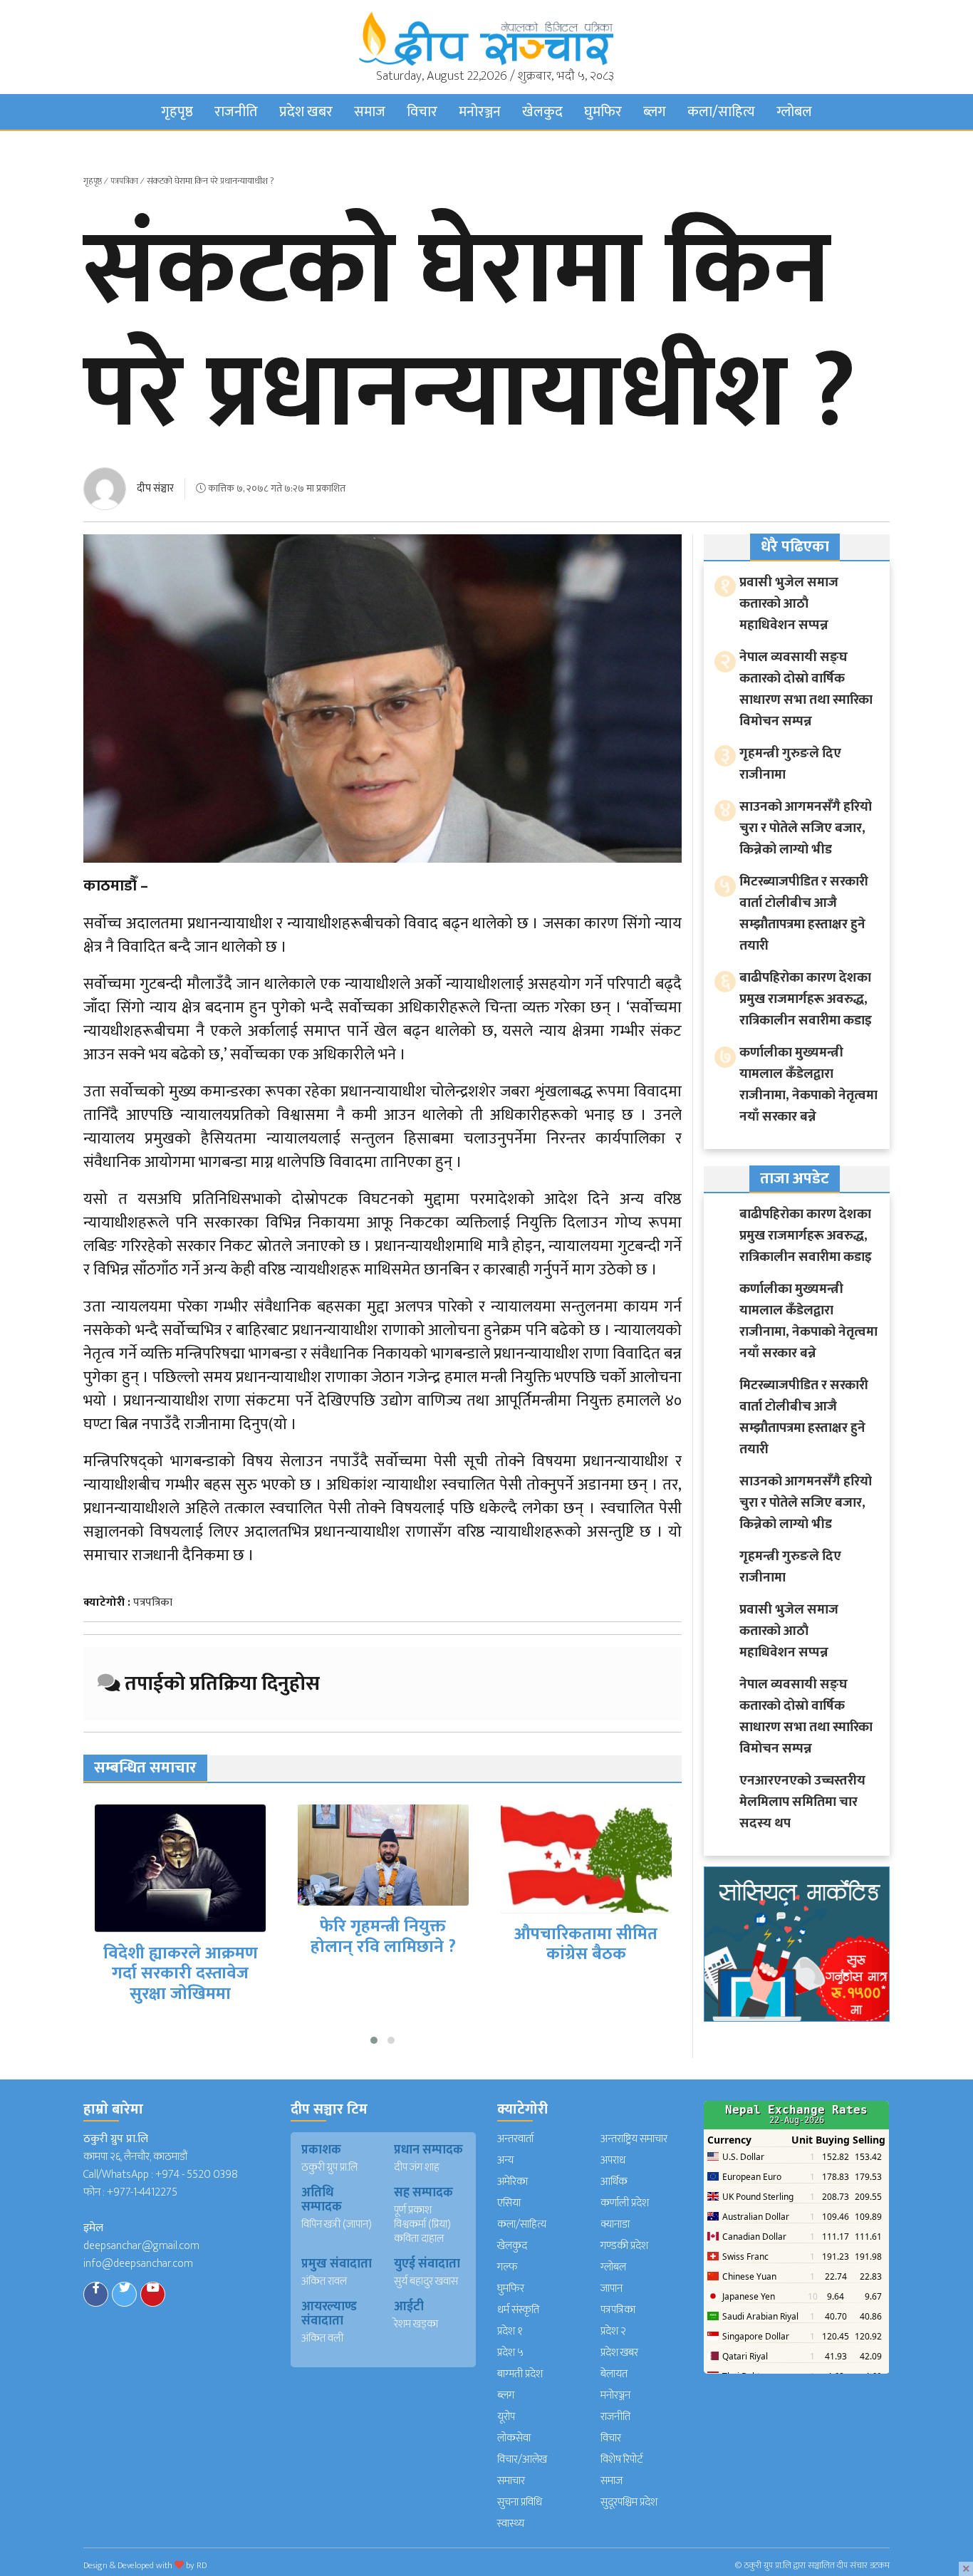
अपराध (613, 2160)
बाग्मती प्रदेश (520, 2374)
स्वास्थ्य (511, 2524)
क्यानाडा (615, 2224)
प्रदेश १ (510, 2331)
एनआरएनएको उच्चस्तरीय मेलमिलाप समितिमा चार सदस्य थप (802, 1802)
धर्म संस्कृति (518, 2310)
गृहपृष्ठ (177, 112)
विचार (422, 112)
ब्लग (655, 112)
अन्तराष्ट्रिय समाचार (634, 2139)
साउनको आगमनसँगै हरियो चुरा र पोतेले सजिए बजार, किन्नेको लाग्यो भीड (806, 828)
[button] (374, 2040)
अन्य (505, 2160)
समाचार (511, 2481)
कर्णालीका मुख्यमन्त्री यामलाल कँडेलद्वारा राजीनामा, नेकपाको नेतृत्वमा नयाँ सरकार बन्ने (808, 1085)
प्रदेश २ (613, 2331)
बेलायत (614, 2374)
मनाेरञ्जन (480, 112)
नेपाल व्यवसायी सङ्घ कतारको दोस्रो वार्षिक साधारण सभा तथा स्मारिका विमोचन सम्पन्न (806, 689)
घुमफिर (603, 112)
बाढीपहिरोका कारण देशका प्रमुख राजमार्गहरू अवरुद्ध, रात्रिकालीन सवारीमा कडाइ (806, 999)
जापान (612, 2289)
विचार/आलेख (522, 2460)
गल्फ (508, 2267)
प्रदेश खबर (306, 112)
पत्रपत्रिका (124, 181)
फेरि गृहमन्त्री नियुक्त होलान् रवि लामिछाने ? (383, 1937)
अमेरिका (512, 2182)
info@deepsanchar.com (138, 2264)
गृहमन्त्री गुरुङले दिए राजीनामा (790, 764)
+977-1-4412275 (142, 2192)
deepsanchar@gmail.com (141, 2246)
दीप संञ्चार (155, 488)
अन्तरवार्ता (515, 2139)
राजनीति (236, 112)
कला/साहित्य (721, 112)
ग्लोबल (794, 112)
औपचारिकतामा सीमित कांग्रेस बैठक (586, 1944)
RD (202, 2565)
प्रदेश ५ (510, 2353)
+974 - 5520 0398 (197, 2175)
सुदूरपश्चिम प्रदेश (629, 2502)
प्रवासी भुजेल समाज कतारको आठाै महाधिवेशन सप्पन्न (789, 604)
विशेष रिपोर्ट (622, 2460)
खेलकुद (542, 112)
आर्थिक (614, 2182)
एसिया (509, 2203)
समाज (370, 112)
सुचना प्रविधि (520, 2502)
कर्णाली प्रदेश (625, 2203)
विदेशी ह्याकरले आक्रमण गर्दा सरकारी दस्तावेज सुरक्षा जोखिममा (181, 1973)
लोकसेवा (514, 2438)
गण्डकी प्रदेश (624, 2246)
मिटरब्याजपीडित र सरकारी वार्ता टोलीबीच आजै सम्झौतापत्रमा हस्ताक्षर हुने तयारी (804, 914)
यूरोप (506, 2417)
